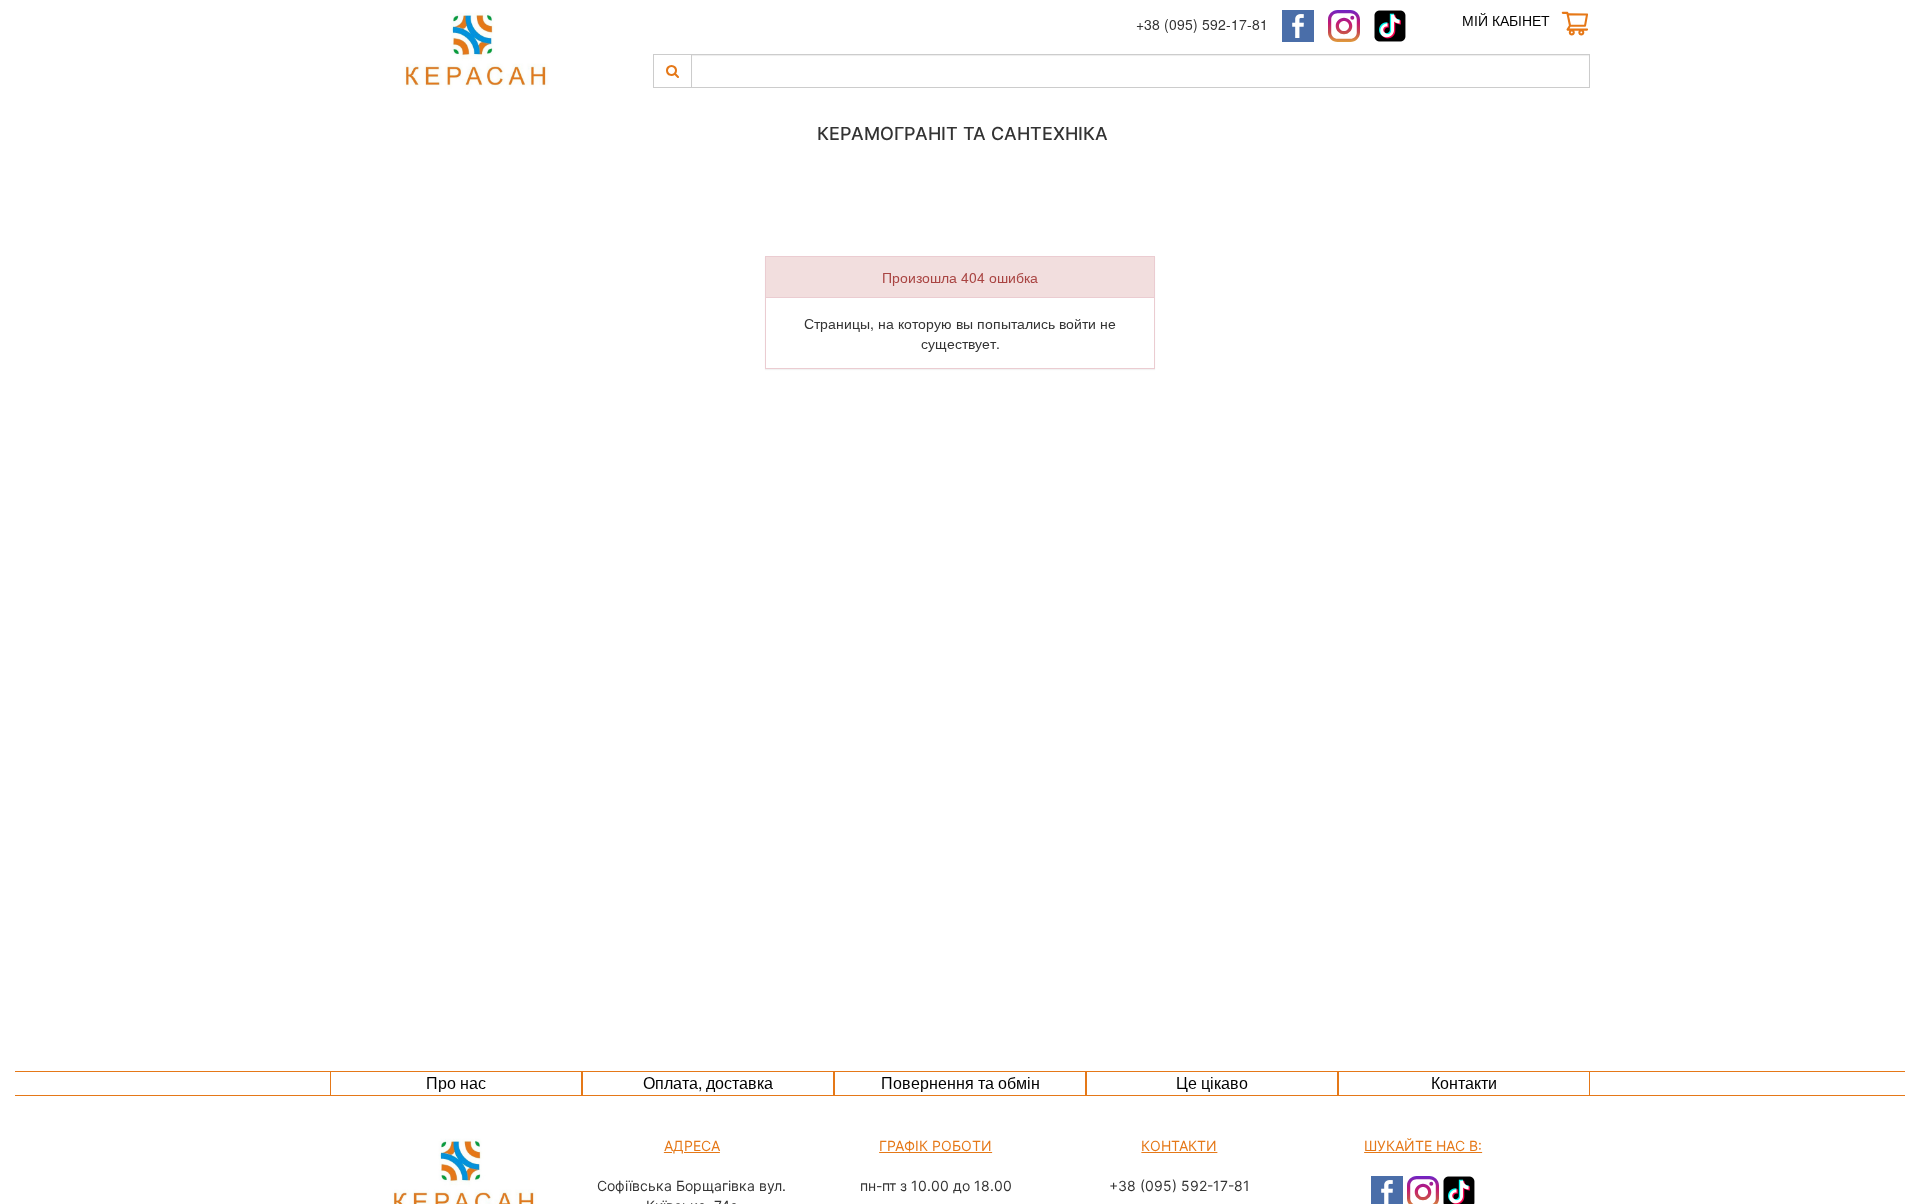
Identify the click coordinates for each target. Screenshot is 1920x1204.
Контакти (1464, 1082)
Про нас (456, 1082)
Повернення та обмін (960, 1082)
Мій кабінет (1506, 20)
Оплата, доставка (708, 1082)
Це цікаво (1212, 1082)
